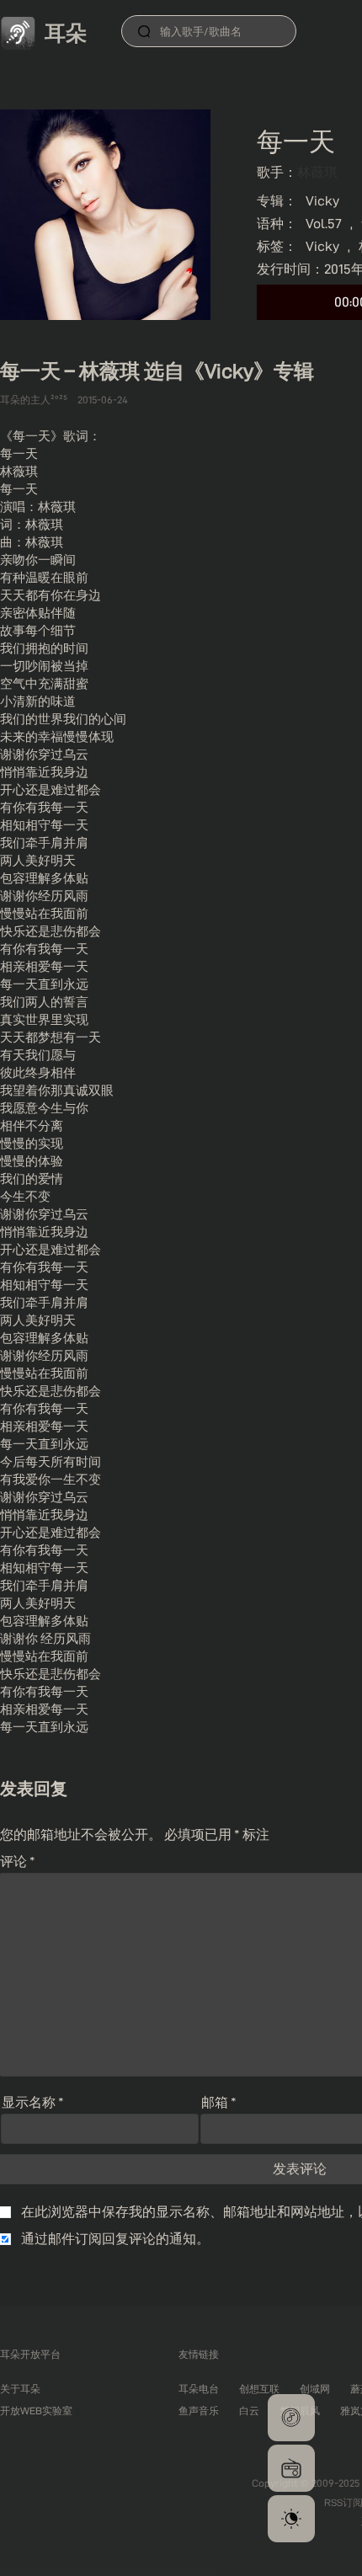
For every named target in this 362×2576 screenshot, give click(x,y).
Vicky (322, 201)
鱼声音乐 (199, 2411)
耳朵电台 (199, 2389)
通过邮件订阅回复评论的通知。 (115, 2239)
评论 (18, 1861)
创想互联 (259, 2389)
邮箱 (219, 2102)
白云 (249, 2411)
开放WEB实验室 (36, 2411)
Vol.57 (324, 224)
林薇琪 (317, 172)
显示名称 (33, 2102)
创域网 (315, 2389)
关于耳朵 (20, 2389)
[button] (291, 2418)
